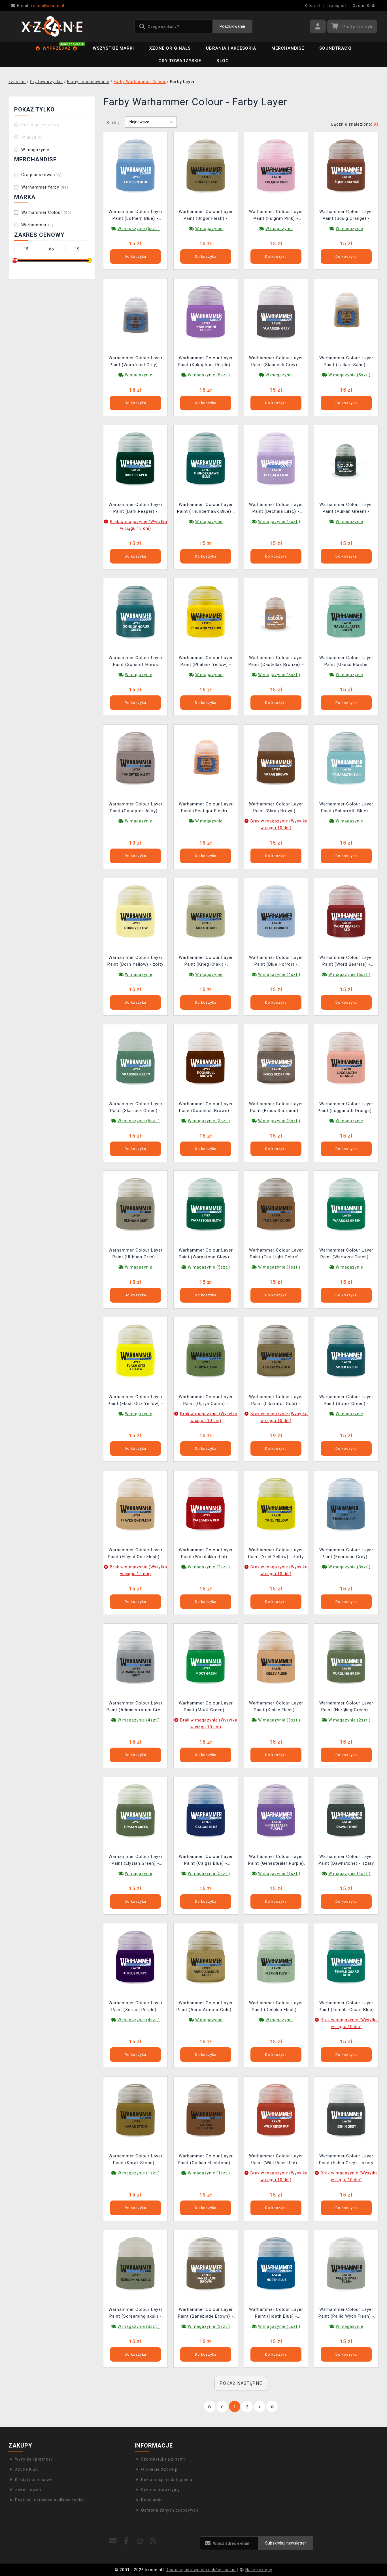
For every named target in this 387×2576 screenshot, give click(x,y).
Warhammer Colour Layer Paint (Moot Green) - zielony (206, 1707)
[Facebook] (126, 2541)
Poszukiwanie (232, 26)
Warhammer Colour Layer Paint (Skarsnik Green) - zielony (136, 1108)
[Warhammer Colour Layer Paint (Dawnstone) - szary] (346, 1811)
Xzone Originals (170, 48)
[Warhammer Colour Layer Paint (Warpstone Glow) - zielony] (206, 1204)
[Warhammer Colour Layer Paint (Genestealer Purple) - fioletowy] (276, 1811)
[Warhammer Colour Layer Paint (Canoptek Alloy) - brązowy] (135, 758)
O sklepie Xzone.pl (160, 2469)
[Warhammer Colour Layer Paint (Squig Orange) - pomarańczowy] (346, 166)
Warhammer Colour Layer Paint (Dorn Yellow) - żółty (135, 961)
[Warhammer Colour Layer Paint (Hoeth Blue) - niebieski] (276, 2264)
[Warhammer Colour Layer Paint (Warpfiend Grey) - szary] (135, 312)
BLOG (223, 61)
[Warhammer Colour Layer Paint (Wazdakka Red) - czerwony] (206, 1504)
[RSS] (153, 2541)
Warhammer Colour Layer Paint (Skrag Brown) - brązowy (276, 808)
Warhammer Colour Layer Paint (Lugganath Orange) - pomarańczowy (346, 1108)
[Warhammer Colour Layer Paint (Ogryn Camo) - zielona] (206, 1351)
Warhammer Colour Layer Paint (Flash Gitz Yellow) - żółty (135, 1401)
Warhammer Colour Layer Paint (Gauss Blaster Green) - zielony (346, 662)
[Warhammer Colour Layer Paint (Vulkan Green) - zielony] (346, 459)
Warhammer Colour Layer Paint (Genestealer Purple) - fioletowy (276, 1861)
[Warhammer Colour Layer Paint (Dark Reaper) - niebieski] (135, 459)
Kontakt (313, 6)
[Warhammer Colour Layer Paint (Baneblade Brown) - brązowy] (206, 2264)
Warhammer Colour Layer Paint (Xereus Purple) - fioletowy (136, 2007)
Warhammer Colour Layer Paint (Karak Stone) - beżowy (136, 2160)
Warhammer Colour (46, 212)
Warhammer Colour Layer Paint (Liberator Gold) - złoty (276, 1401)
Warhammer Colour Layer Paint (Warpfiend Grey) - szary (136, 362)
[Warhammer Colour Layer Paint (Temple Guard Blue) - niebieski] (346, 1957)
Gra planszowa (42, 175)
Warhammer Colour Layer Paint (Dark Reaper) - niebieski (136, 509)
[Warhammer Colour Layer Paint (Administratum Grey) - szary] (135, 1657)
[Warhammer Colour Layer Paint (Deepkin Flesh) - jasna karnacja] (276, 1957)
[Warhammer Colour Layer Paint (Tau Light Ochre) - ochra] (276, 1204)
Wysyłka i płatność (34, 2459)
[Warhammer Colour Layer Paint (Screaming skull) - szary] (135, 2264)
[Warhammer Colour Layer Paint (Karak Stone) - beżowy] (135, 2110)
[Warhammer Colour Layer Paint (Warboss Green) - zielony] (346, 1204)
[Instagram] (140, 2541)
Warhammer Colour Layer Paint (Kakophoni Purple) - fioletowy (206, 362)
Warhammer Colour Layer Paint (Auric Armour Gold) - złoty (206, 2007)
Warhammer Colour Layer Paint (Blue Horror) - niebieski (276, 962)
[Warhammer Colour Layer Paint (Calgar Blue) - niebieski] (206, 1811)
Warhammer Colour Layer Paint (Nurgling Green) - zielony (346, 1707)
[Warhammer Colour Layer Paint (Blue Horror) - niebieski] (276, 912)
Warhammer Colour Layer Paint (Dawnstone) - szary (346, 1860)
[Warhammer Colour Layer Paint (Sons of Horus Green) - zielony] (135, 612)
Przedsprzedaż (40, 125)
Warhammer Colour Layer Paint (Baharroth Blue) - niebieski (346, 808)
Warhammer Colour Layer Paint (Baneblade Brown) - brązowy (206, 2314)
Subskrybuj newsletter (286, 2543)
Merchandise (288, 48)
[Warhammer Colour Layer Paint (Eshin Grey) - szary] (346, 2110)
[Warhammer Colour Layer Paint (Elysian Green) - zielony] (135, 1811)
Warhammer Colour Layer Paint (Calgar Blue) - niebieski (206, 1861)
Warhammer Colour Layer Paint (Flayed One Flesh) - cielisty (135, 1554)
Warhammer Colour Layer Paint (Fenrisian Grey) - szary (346, 1554)
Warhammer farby (45, 187)
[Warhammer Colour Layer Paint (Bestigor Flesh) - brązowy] (206, 758)
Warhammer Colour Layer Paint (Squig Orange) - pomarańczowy (346, 216)
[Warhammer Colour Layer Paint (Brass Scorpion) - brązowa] (276, 1058)
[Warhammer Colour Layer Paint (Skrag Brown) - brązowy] (276, 758)
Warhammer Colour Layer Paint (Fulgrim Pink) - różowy (276, 216)
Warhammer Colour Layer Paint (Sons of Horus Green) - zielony (136, 662)
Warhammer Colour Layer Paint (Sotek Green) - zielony (346, 1401)
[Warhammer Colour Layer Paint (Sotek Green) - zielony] (346, 1351)
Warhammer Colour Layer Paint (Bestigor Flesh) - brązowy (206, 808)
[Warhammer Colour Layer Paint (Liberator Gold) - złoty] (276, 1351)
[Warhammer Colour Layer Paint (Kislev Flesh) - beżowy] (276, 1657)
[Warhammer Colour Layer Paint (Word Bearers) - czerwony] (346, 912)
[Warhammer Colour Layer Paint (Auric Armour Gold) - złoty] (206, 1957)
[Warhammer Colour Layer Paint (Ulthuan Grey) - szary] (135, 1204)
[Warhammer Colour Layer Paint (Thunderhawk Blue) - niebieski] (206, 459)
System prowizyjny (160, 2490)
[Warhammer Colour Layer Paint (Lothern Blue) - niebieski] (135, 166)
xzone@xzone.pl (41, 6)
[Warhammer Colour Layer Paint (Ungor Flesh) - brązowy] (206, 166)
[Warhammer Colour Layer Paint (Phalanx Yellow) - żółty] (206, 612)
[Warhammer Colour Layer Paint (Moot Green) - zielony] (206, 1657)
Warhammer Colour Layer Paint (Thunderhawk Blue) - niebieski (206, 509)
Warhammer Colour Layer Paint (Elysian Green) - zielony (136, 1861)
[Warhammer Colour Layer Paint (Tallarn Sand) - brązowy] (346, 312)
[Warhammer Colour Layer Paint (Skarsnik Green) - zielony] (135, 1058)
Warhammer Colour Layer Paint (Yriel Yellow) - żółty (276, 1553)
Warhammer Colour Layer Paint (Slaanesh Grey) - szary (276, 362)
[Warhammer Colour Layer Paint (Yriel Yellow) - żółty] (276, 1504)
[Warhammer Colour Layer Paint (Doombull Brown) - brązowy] (206, 1058)
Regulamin (152, 2500)
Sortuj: (113, 123)
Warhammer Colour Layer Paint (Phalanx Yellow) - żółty (206, 662)
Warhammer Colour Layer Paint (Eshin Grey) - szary (346, 2159)
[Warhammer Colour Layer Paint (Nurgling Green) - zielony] (346, 1657)
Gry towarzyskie (180, 61)
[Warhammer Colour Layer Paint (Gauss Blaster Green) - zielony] (346, 612)
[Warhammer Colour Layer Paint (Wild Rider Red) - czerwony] (276, 2110)
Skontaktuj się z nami (163, 2459)
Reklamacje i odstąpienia (167, 2480)
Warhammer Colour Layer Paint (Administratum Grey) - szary (135, 1707)
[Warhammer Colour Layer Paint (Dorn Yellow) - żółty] (135, 912)
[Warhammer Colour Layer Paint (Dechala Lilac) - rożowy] (276, 459)
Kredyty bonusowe (34, 2480)
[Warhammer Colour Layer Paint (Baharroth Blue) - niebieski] (346, 758)
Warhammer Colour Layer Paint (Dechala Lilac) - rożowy (276, 509)
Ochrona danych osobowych (170, 2510)
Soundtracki (335, 48)
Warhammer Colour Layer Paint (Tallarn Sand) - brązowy (346, 362)
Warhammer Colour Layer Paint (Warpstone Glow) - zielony (206, 1254)
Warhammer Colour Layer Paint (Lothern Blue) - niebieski (136, 216)
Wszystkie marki (113, 48)
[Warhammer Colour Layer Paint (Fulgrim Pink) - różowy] (276, 166)
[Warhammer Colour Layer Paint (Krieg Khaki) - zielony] (206, 912)
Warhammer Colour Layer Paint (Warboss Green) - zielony (346, 1254)
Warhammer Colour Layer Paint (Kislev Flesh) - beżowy (276, 1707)
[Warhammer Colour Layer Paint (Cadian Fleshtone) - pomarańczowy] (206, 2110)
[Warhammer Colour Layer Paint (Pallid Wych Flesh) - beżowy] (346, 2264)
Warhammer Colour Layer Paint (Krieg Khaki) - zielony (206, 962)
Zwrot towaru (29, 2490)
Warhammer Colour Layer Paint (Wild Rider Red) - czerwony (276, 2160)
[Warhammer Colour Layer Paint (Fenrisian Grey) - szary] (346, 1504)
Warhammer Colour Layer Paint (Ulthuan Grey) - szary (136, 1254)
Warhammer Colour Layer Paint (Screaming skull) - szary (136, 2314)
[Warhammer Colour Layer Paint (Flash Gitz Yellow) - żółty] (135, 1351)
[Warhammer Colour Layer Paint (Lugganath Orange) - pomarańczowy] (346, 1058)
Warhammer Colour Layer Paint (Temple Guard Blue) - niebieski (346, 2007)
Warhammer (37, 225)
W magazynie (35, 150)
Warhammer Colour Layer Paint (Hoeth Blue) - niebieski (276, 2314)
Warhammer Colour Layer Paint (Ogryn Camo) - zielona (206, 1401)
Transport (337, 6)
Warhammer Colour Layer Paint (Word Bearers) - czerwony (346, 962)
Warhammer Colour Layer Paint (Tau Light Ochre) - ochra (276, 1254)
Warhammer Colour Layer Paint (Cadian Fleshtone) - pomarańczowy (206, 2160)
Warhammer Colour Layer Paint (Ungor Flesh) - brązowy (206, 216)
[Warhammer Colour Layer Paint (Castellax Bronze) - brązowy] (276, 612)
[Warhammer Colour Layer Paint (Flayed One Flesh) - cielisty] (135, 1504)
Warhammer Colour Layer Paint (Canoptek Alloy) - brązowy (136, 808)
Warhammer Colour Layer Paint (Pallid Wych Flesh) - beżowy (346, 2314)
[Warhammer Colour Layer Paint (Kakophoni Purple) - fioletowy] (206, 312)
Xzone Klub (364, 6)
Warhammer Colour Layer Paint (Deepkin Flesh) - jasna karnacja (276, 2007)
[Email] (113, 2541)
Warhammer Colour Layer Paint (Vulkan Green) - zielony (346, 509)
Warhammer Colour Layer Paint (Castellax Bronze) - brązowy (276, 662)
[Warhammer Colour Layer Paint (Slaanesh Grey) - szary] (276, 312)
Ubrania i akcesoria (231, 48)
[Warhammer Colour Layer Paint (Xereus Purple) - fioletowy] (135, 1957)
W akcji (32, 137)
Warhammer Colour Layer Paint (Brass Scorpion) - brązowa (276, 1108)
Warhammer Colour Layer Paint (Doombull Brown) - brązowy (206, 1108)
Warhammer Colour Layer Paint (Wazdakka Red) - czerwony (206, 1554)
